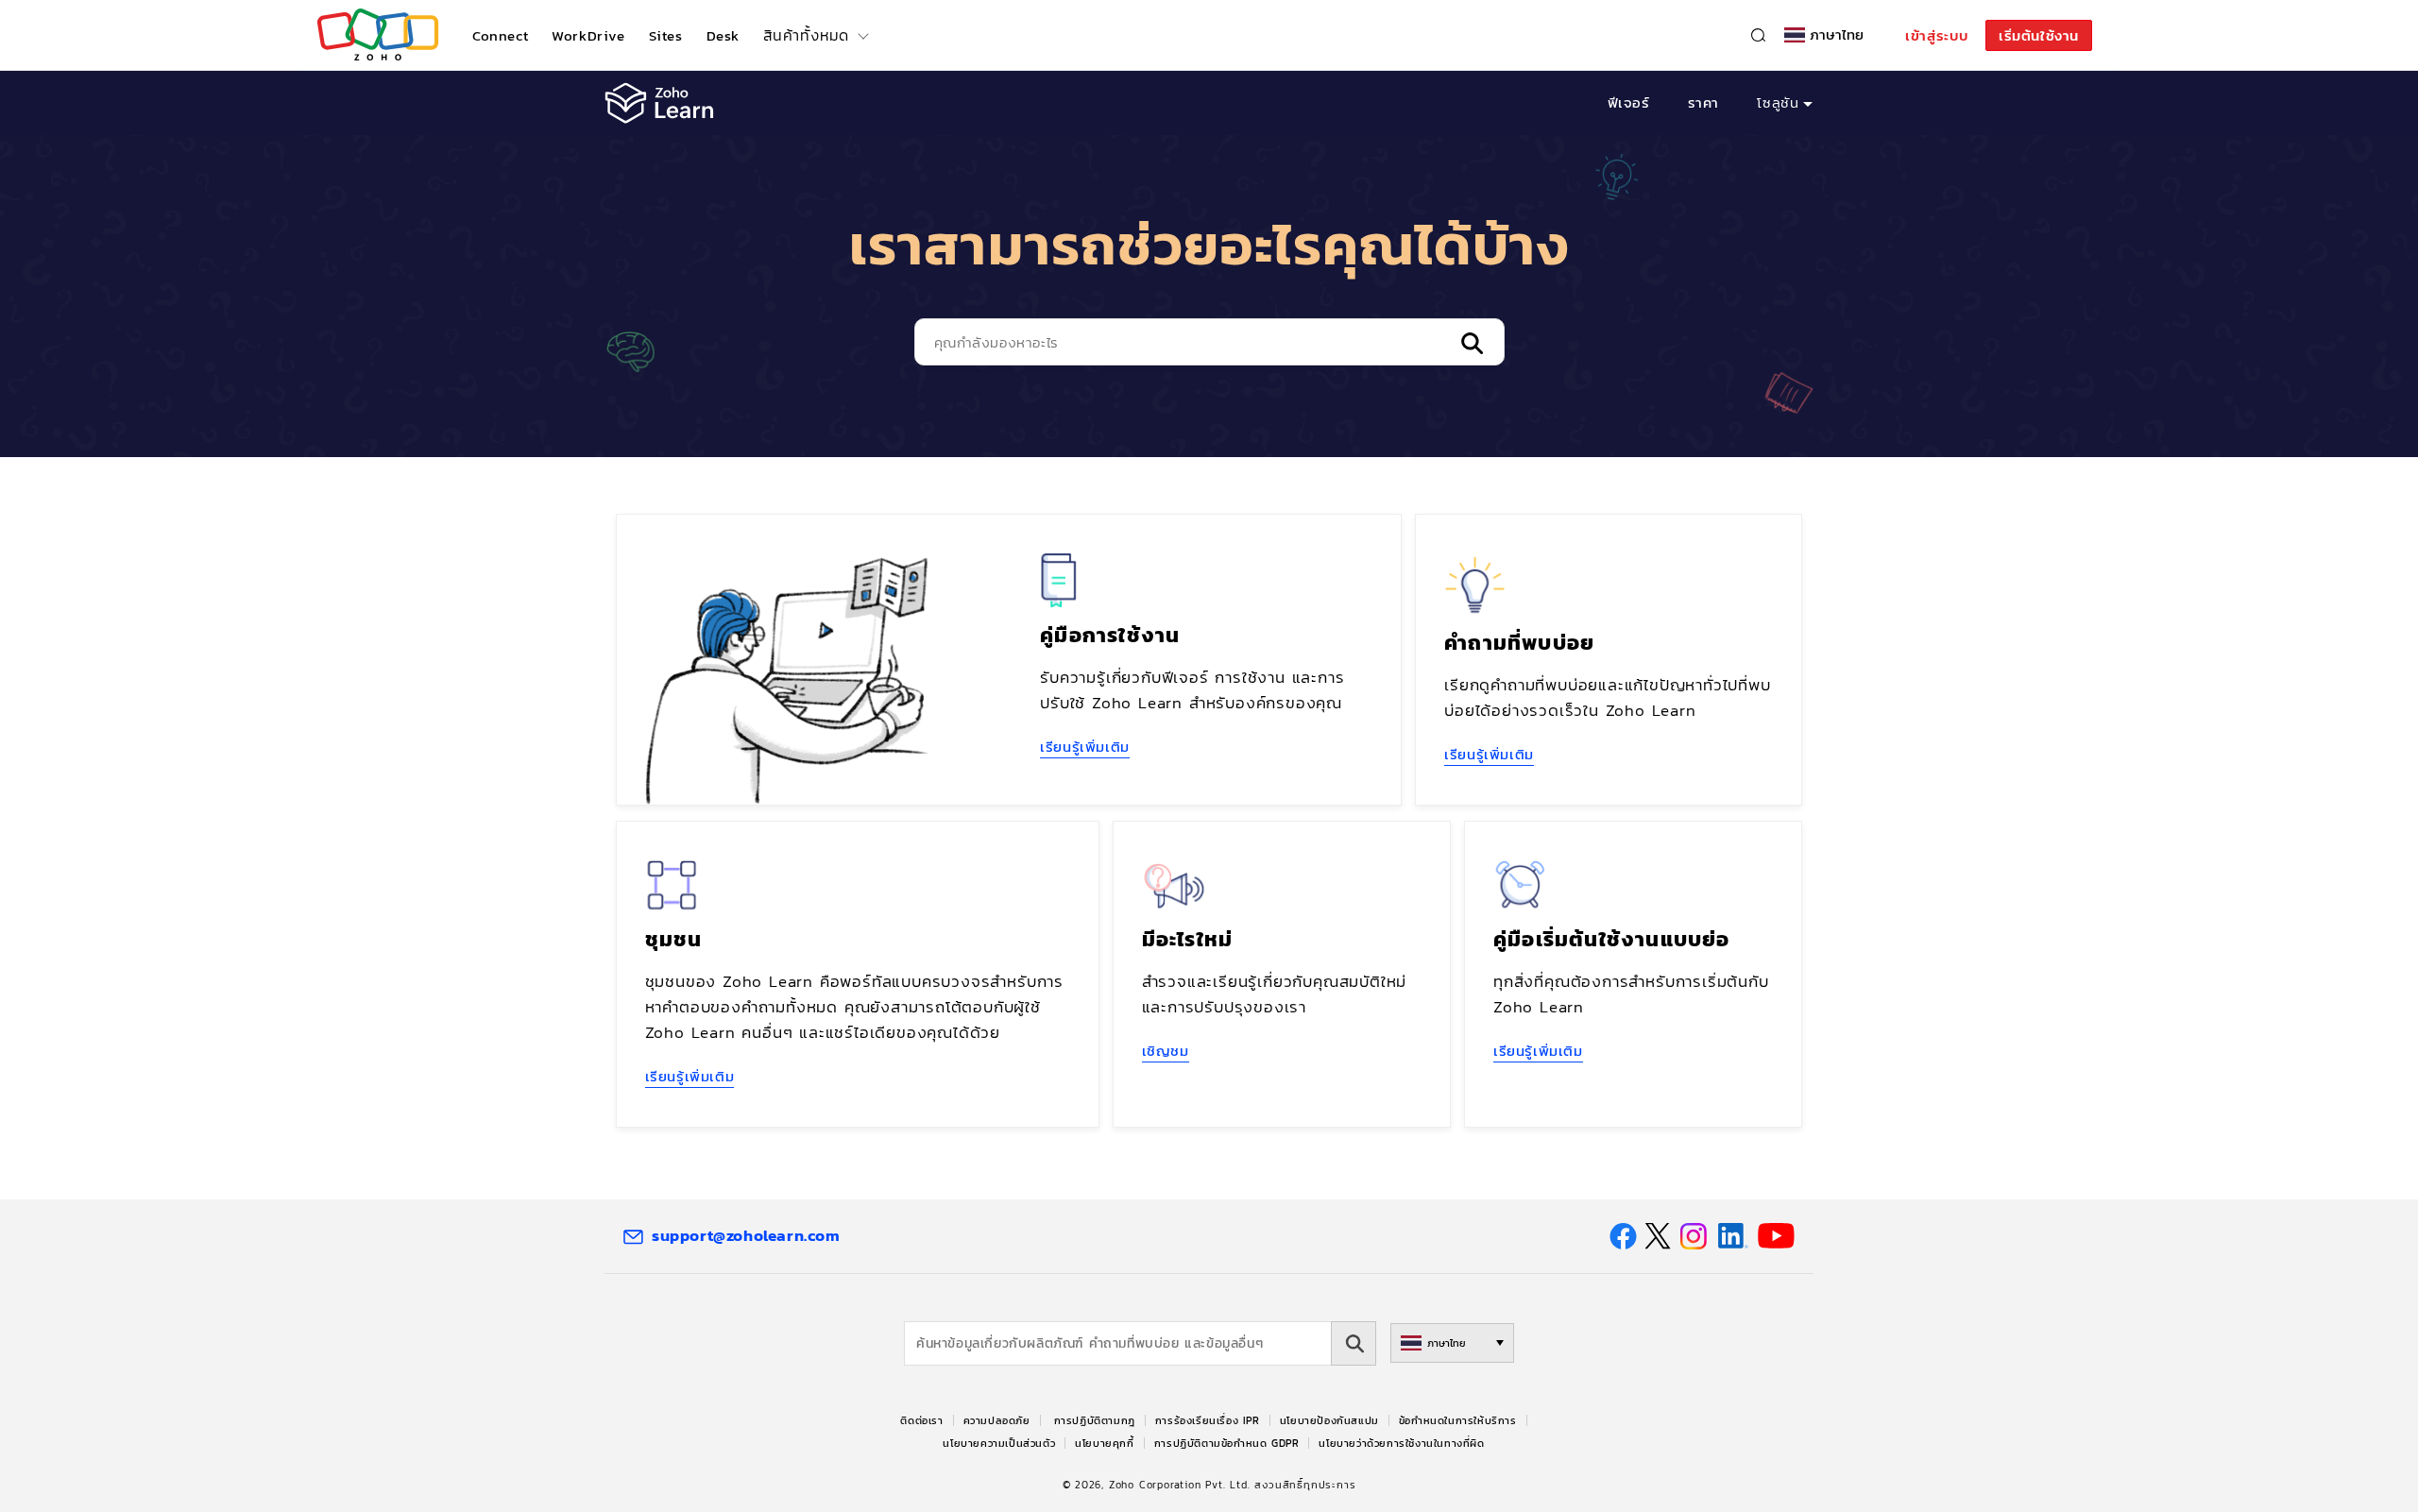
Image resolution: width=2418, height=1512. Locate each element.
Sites (666, 35)
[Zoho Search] (1758, 35)
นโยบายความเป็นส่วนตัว (999, 1443)
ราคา (1703, 102)
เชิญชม (1166, 1051)
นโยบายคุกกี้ (1104, 1443)
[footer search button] (1354, 1343)
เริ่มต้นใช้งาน (2039, 35)
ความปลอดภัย (997, 1420)
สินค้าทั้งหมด (806, 35)
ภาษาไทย (1837, 35)
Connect (500, 35)
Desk (723, 35)
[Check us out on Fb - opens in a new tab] (1623, 1236)
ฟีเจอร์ (1629, 102)
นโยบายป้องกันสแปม (1329, 1420)
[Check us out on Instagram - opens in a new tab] (1694, 1236)
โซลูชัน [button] (1778, 102)
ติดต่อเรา (921, 1420)
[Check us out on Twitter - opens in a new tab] (1659, 1235)
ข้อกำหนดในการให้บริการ (1458, 1420)
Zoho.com (378, 35)
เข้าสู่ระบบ (1937, 35)
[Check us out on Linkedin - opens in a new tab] (1733, 1236)
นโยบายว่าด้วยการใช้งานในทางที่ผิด (1401, 1443)
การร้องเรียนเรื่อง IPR (1208, 1420)
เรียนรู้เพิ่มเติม (1085, 747)
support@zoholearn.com (746, 1235)
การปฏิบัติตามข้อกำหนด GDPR (1227, 1443)
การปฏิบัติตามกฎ (1095, 1420)
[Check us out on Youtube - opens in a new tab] (1776, 1236)
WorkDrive (588, 35)
